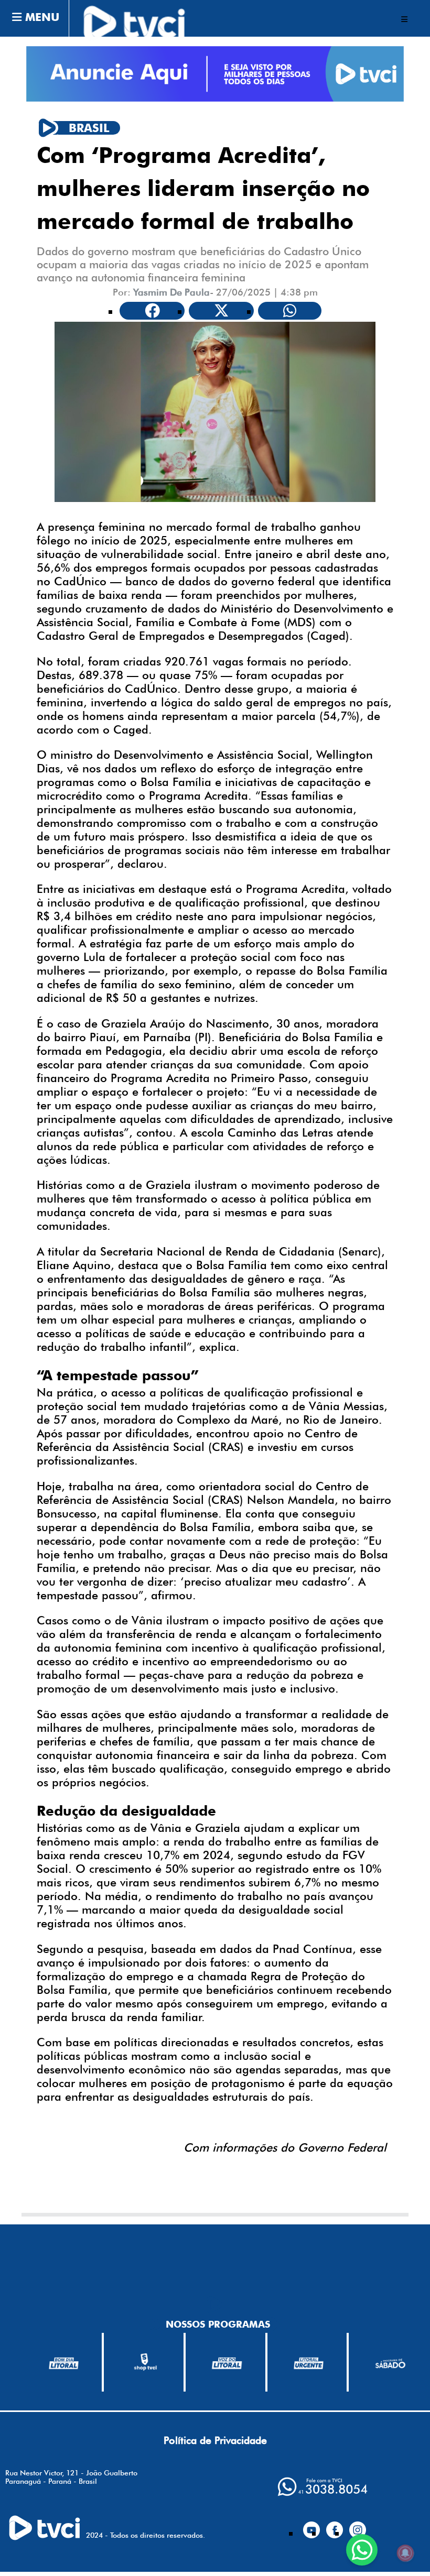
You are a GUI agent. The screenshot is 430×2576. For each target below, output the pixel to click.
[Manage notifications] (405, 2553)
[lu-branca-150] (309, 2362)
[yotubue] (311, 2525)
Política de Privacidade (215, 2440)
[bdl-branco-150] (64, 2362)
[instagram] (358, 2525)
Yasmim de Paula (171, 292)
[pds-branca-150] (390, 2363)
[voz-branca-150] (227, 2362)
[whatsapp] (322, 2487)
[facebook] (335, 2525)
